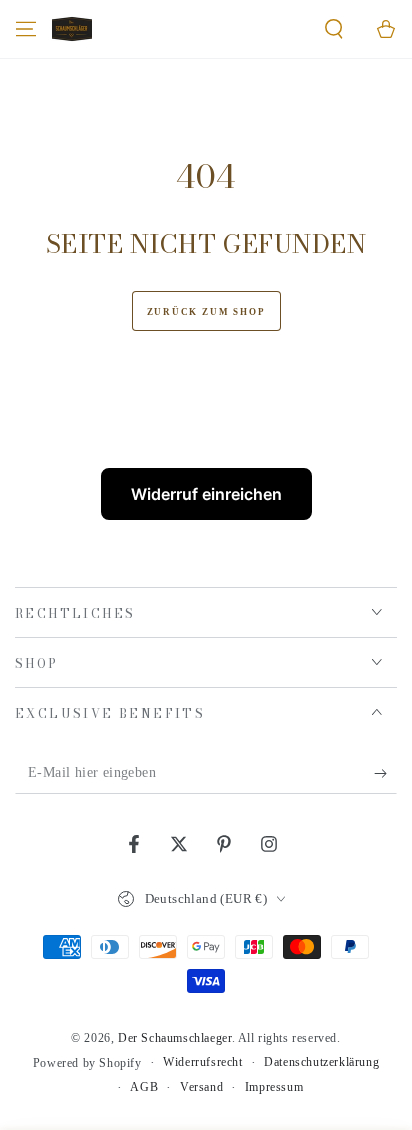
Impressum (274, 1087)
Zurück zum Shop (206, 312)
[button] (334, 29)
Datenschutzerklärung (321, 1062)
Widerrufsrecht (202, 1062)
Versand (201, 1087)
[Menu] (26, 29)
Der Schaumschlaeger (174, 1038)
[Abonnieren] (385, 774)
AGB (144, 1087)
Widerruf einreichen (206, 494)
